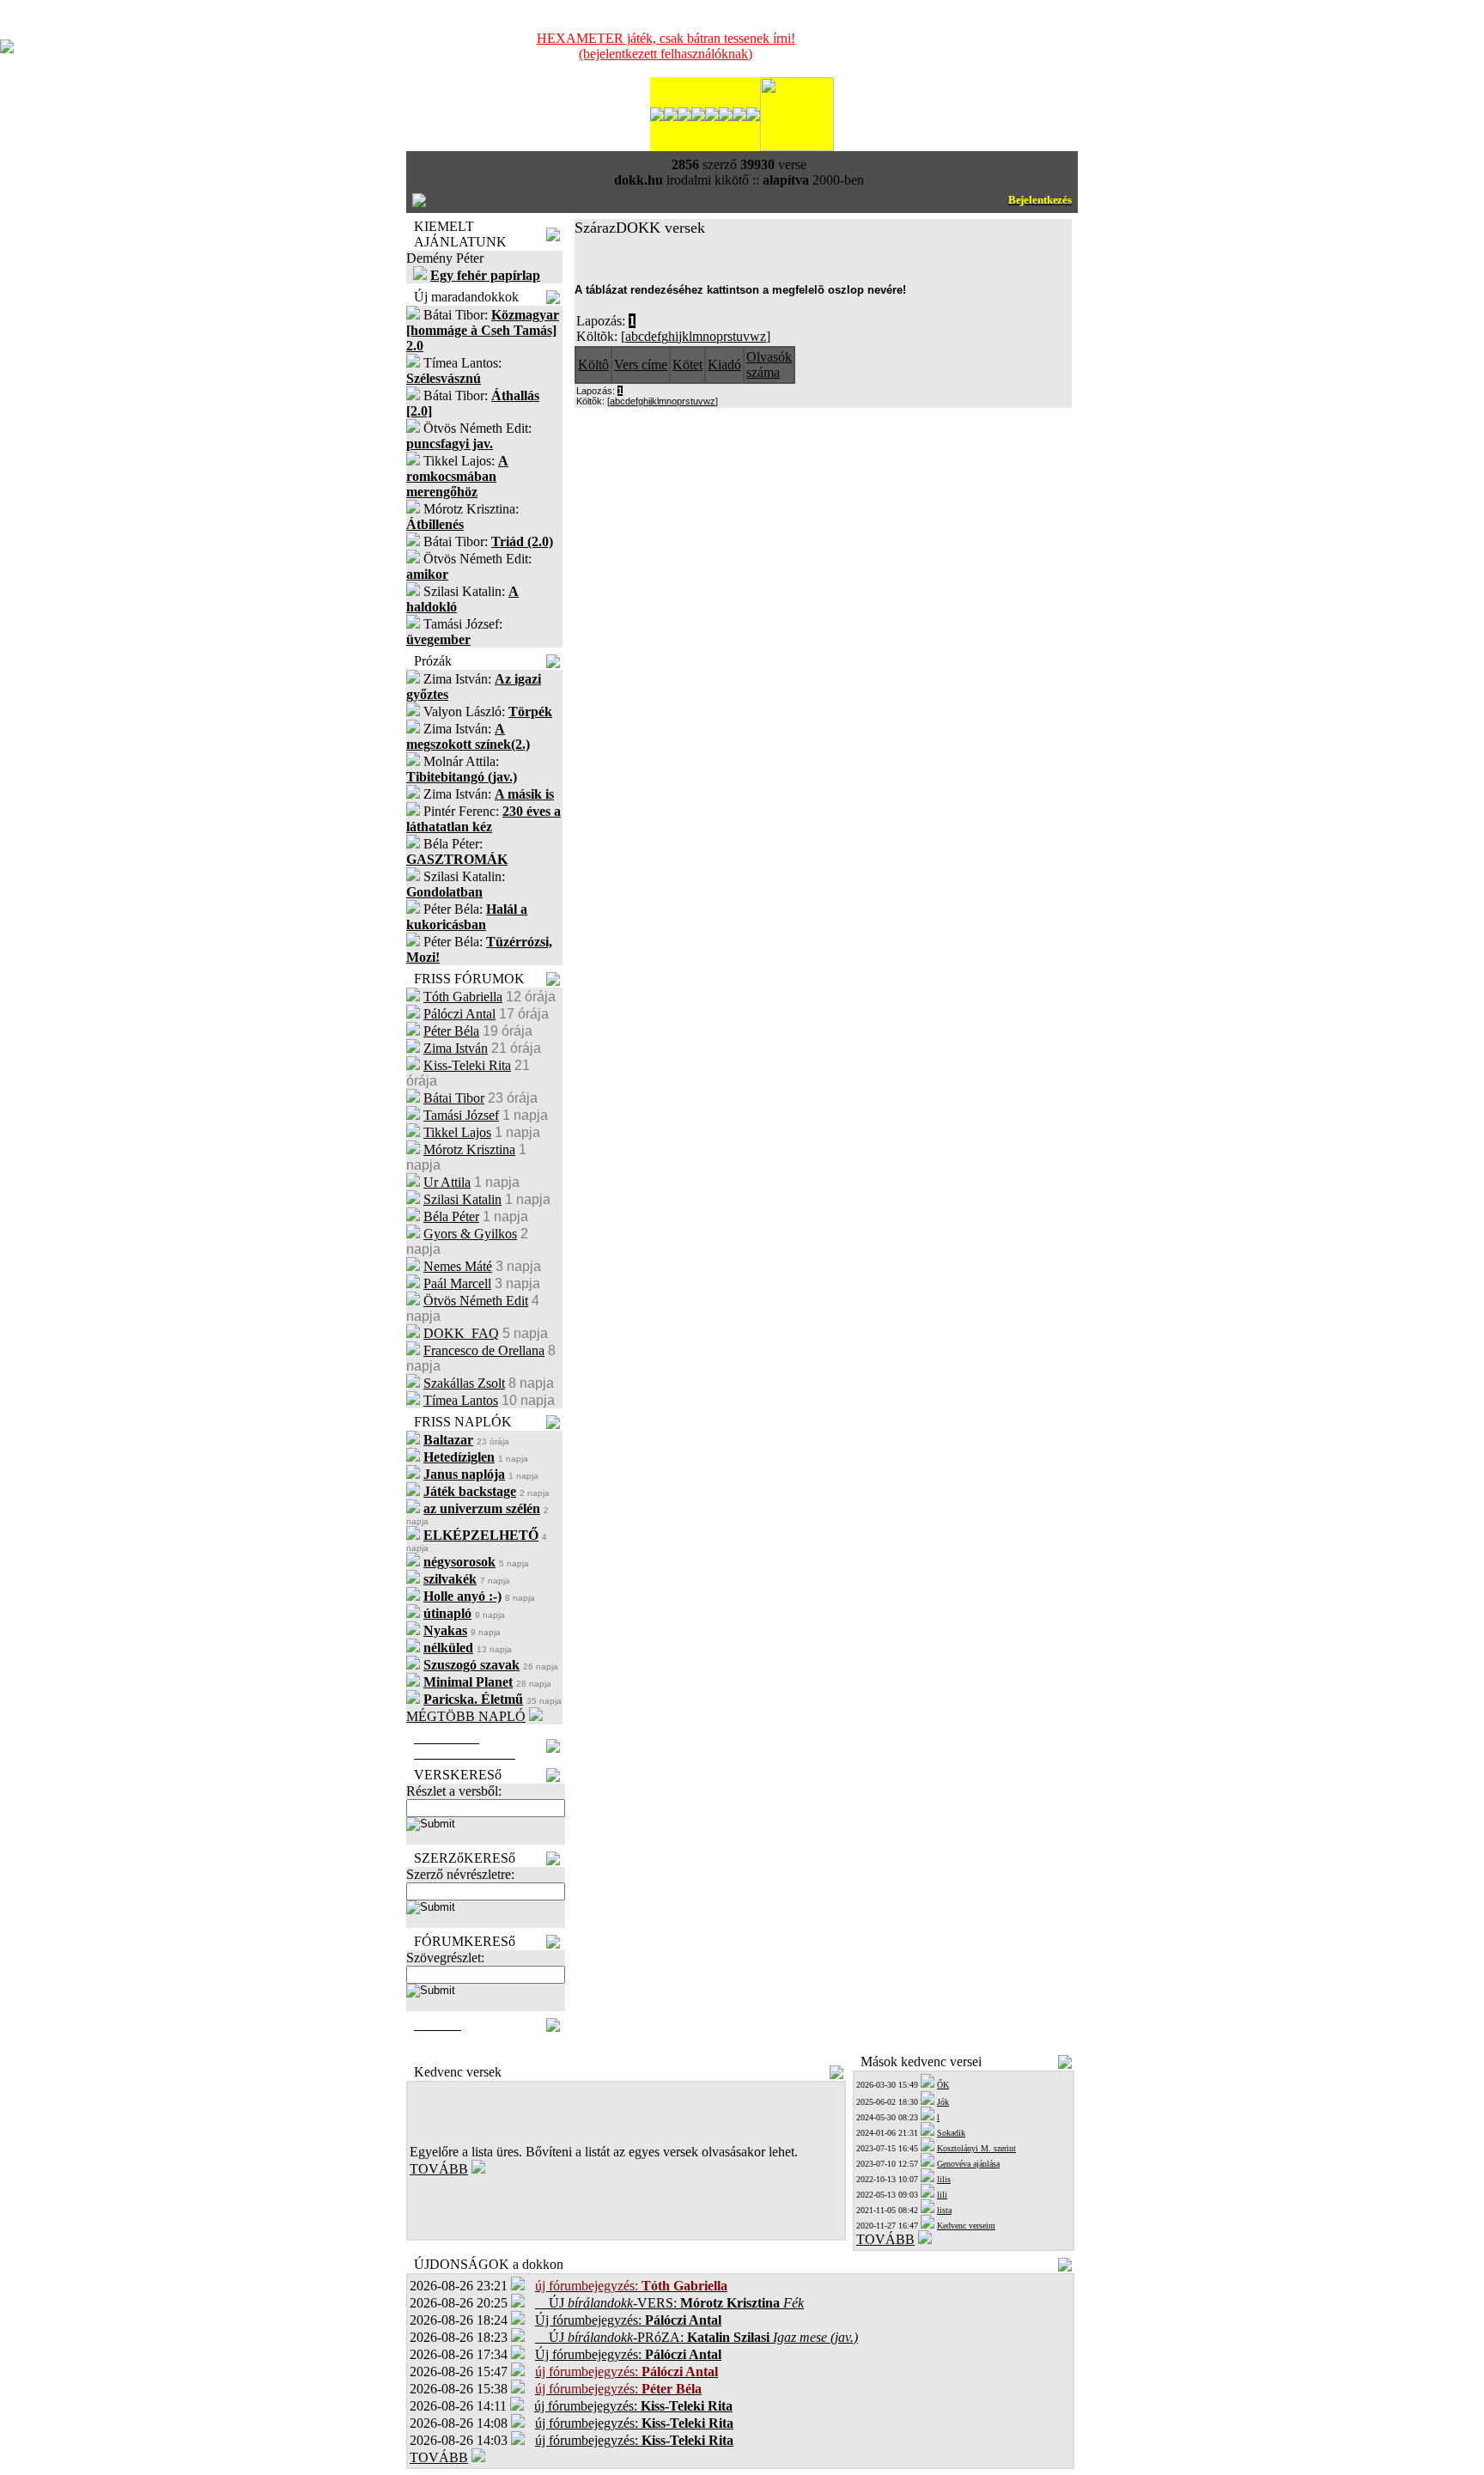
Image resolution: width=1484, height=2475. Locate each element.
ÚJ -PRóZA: (696, 2337)
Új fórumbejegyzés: (628, 2320)
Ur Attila (447, 1182)
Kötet (687, 365)
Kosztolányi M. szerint (976, 2148)
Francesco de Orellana (484, 1350)
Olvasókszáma (769, 365)
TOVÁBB (439, 2169)
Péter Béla (451, 1031)
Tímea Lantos (461, 1400)
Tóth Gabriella (463, 997)
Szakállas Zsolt (464, 1383)
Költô (593, 365)
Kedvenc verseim (966, 2226)
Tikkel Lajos (457, 1132)
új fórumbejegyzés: (633, 2406)
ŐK (943, 2085)
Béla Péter (451, 1216)
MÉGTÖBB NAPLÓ (466, 1716)
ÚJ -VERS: (669, 2303)
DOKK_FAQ (461, 1333)
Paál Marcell (457, 1283)
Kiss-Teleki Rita (467, 1065)
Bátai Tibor (454, 1098)
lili (942, 2195)
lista (944, 2210)
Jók (943, 2102)
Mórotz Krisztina (469, 1149)
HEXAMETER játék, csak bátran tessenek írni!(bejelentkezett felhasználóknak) (666, 46)
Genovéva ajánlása (968, 2164)
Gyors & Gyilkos (470, 1234)
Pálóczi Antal (459, 1014)
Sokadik (951, 2133)
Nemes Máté (458, 1266)
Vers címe (641, 365)
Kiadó (724, 365)
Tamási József (461, 1115)
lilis (944, 2179)
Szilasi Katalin (462, 1199)
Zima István (456, 1048)
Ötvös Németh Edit (476, 1301)
